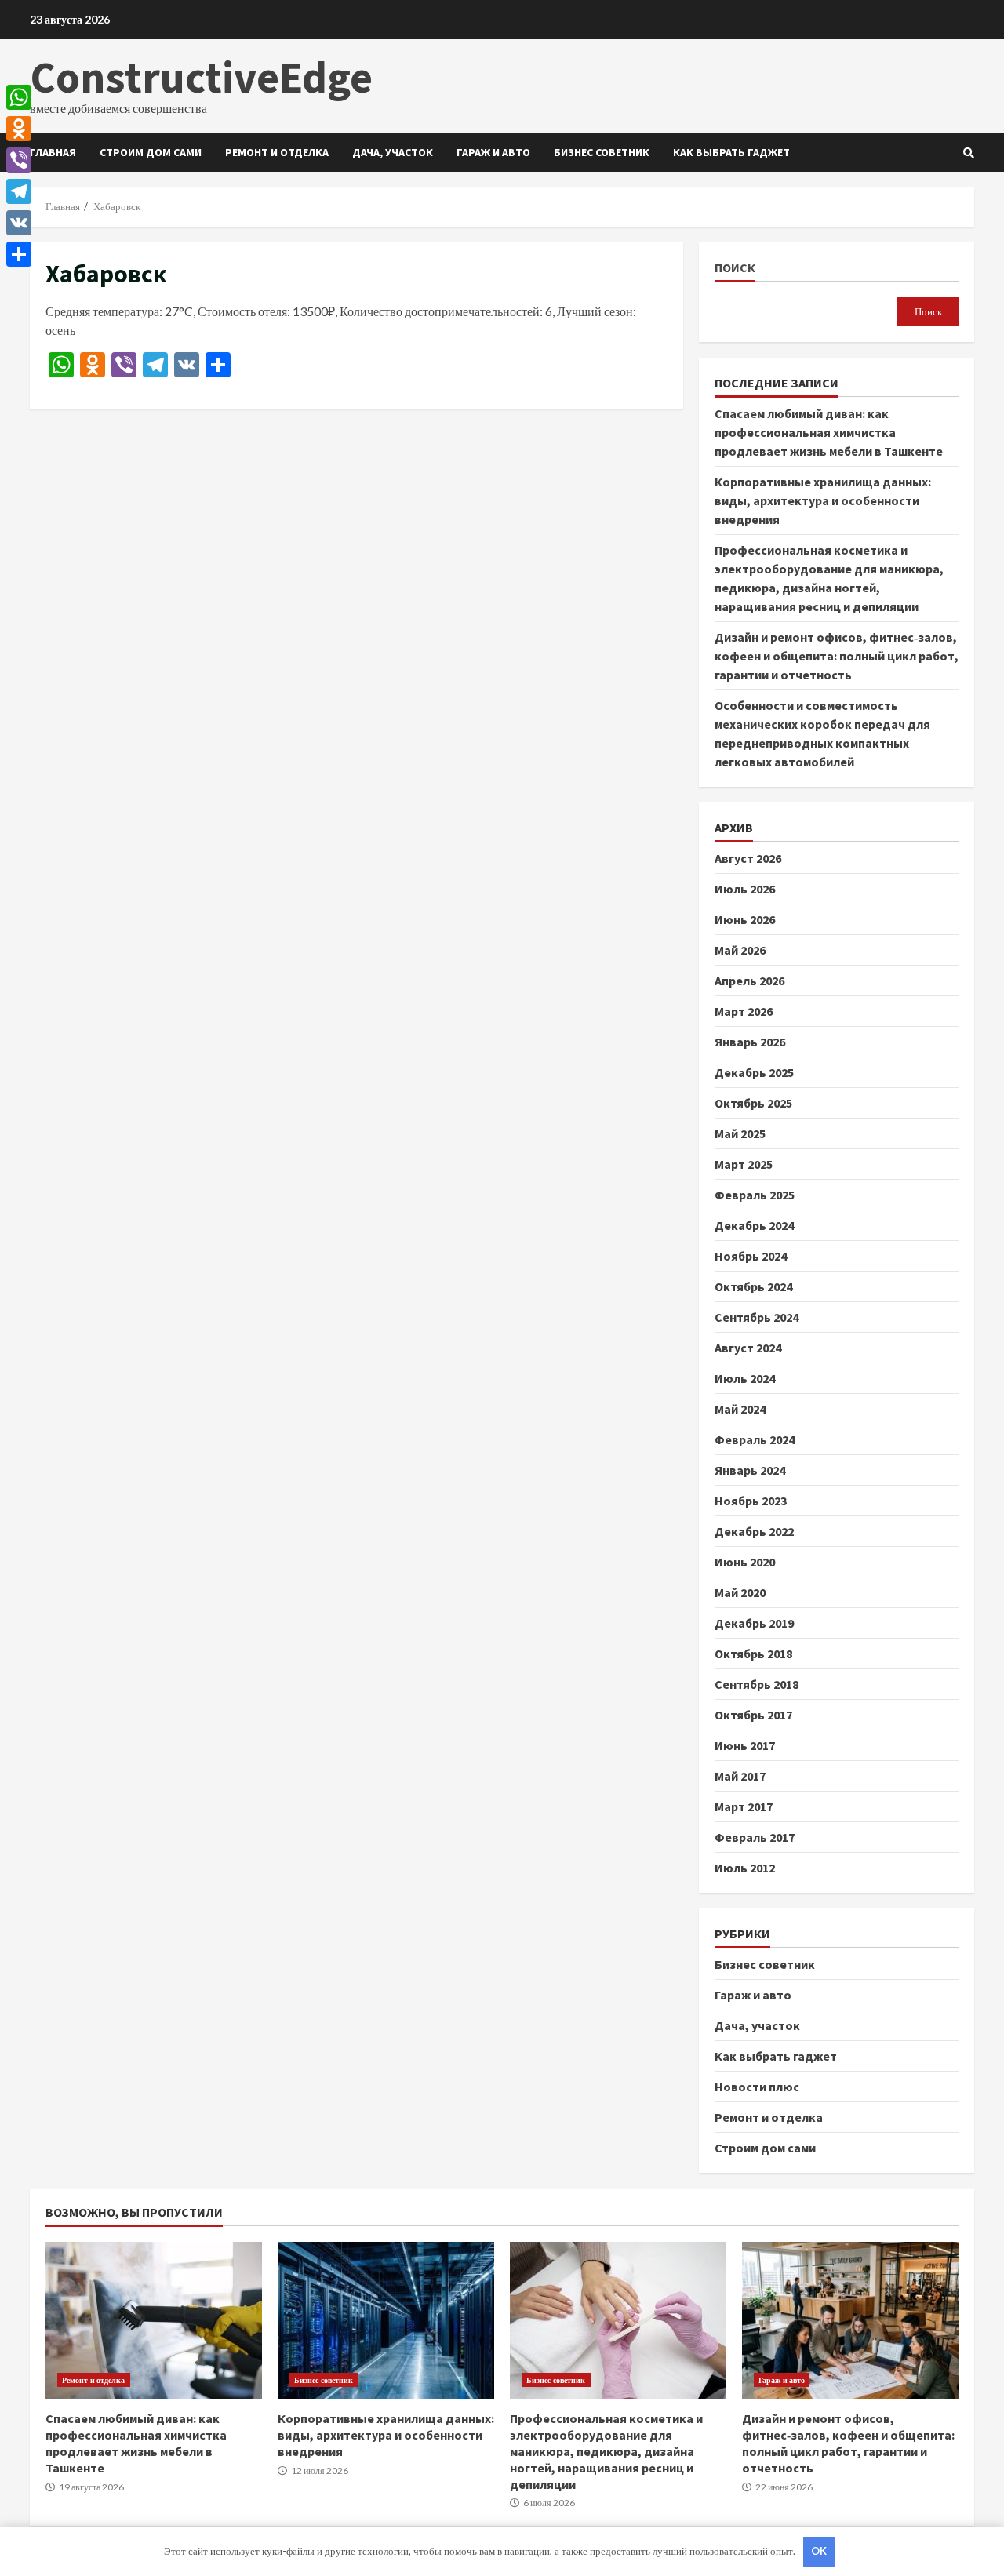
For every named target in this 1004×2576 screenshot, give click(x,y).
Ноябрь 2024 (751, 1256)
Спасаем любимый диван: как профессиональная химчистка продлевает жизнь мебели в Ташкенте (829, 432)
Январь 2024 (750, 1470)
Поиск (735, 268)
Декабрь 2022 (754, 1531)
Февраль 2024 (755, 1439)
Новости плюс (757, 2087)
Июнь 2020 (745, 1562)
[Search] (969, 153)
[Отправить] (19, 254)
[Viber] (19, 160)
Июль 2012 (745, 1868)
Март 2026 (744, 1011)
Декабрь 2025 (754, 1072)
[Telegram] (19, 191)
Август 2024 (748, 1348)
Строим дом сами (151, 152)
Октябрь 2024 (753, 1286)
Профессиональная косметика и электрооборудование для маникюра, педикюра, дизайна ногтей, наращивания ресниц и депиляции (618, 2320)
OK (819, 2551)
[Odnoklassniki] (19, 129)
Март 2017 (744, 1806)
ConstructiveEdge (201, 77)
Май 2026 (740, 950)
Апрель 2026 (749, 981)
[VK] (19, 223)
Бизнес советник (602, 152)
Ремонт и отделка (277, 152)
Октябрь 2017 (753, 1715)
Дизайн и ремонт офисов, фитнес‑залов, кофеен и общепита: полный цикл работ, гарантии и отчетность (837, 656)
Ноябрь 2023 (751, 1501)
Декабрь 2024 (754, 1225)
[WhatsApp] (19, 97)
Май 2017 (740, 1776)
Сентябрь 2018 (757, 1684)
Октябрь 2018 (753, 1654)
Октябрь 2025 (753, 1103)
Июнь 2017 (745, 1745)
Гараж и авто (493, 152)
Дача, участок (393, 152)
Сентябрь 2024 (757, 1317)
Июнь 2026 (745, 919)
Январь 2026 (750, 1042)
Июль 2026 (745, 889)
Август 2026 (748, 858)
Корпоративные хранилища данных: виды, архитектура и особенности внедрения (823, 500)
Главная (53, 152)
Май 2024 (740, 1409)
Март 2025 (744, 1164)
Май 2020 (740, 1592)
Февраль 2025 (755, 1195)
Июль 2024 (745, 1378)
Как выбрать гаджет (731, 152)
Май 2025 (740, 1133)
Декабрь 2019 (754, 1623)
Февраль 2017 (755, 1837)
